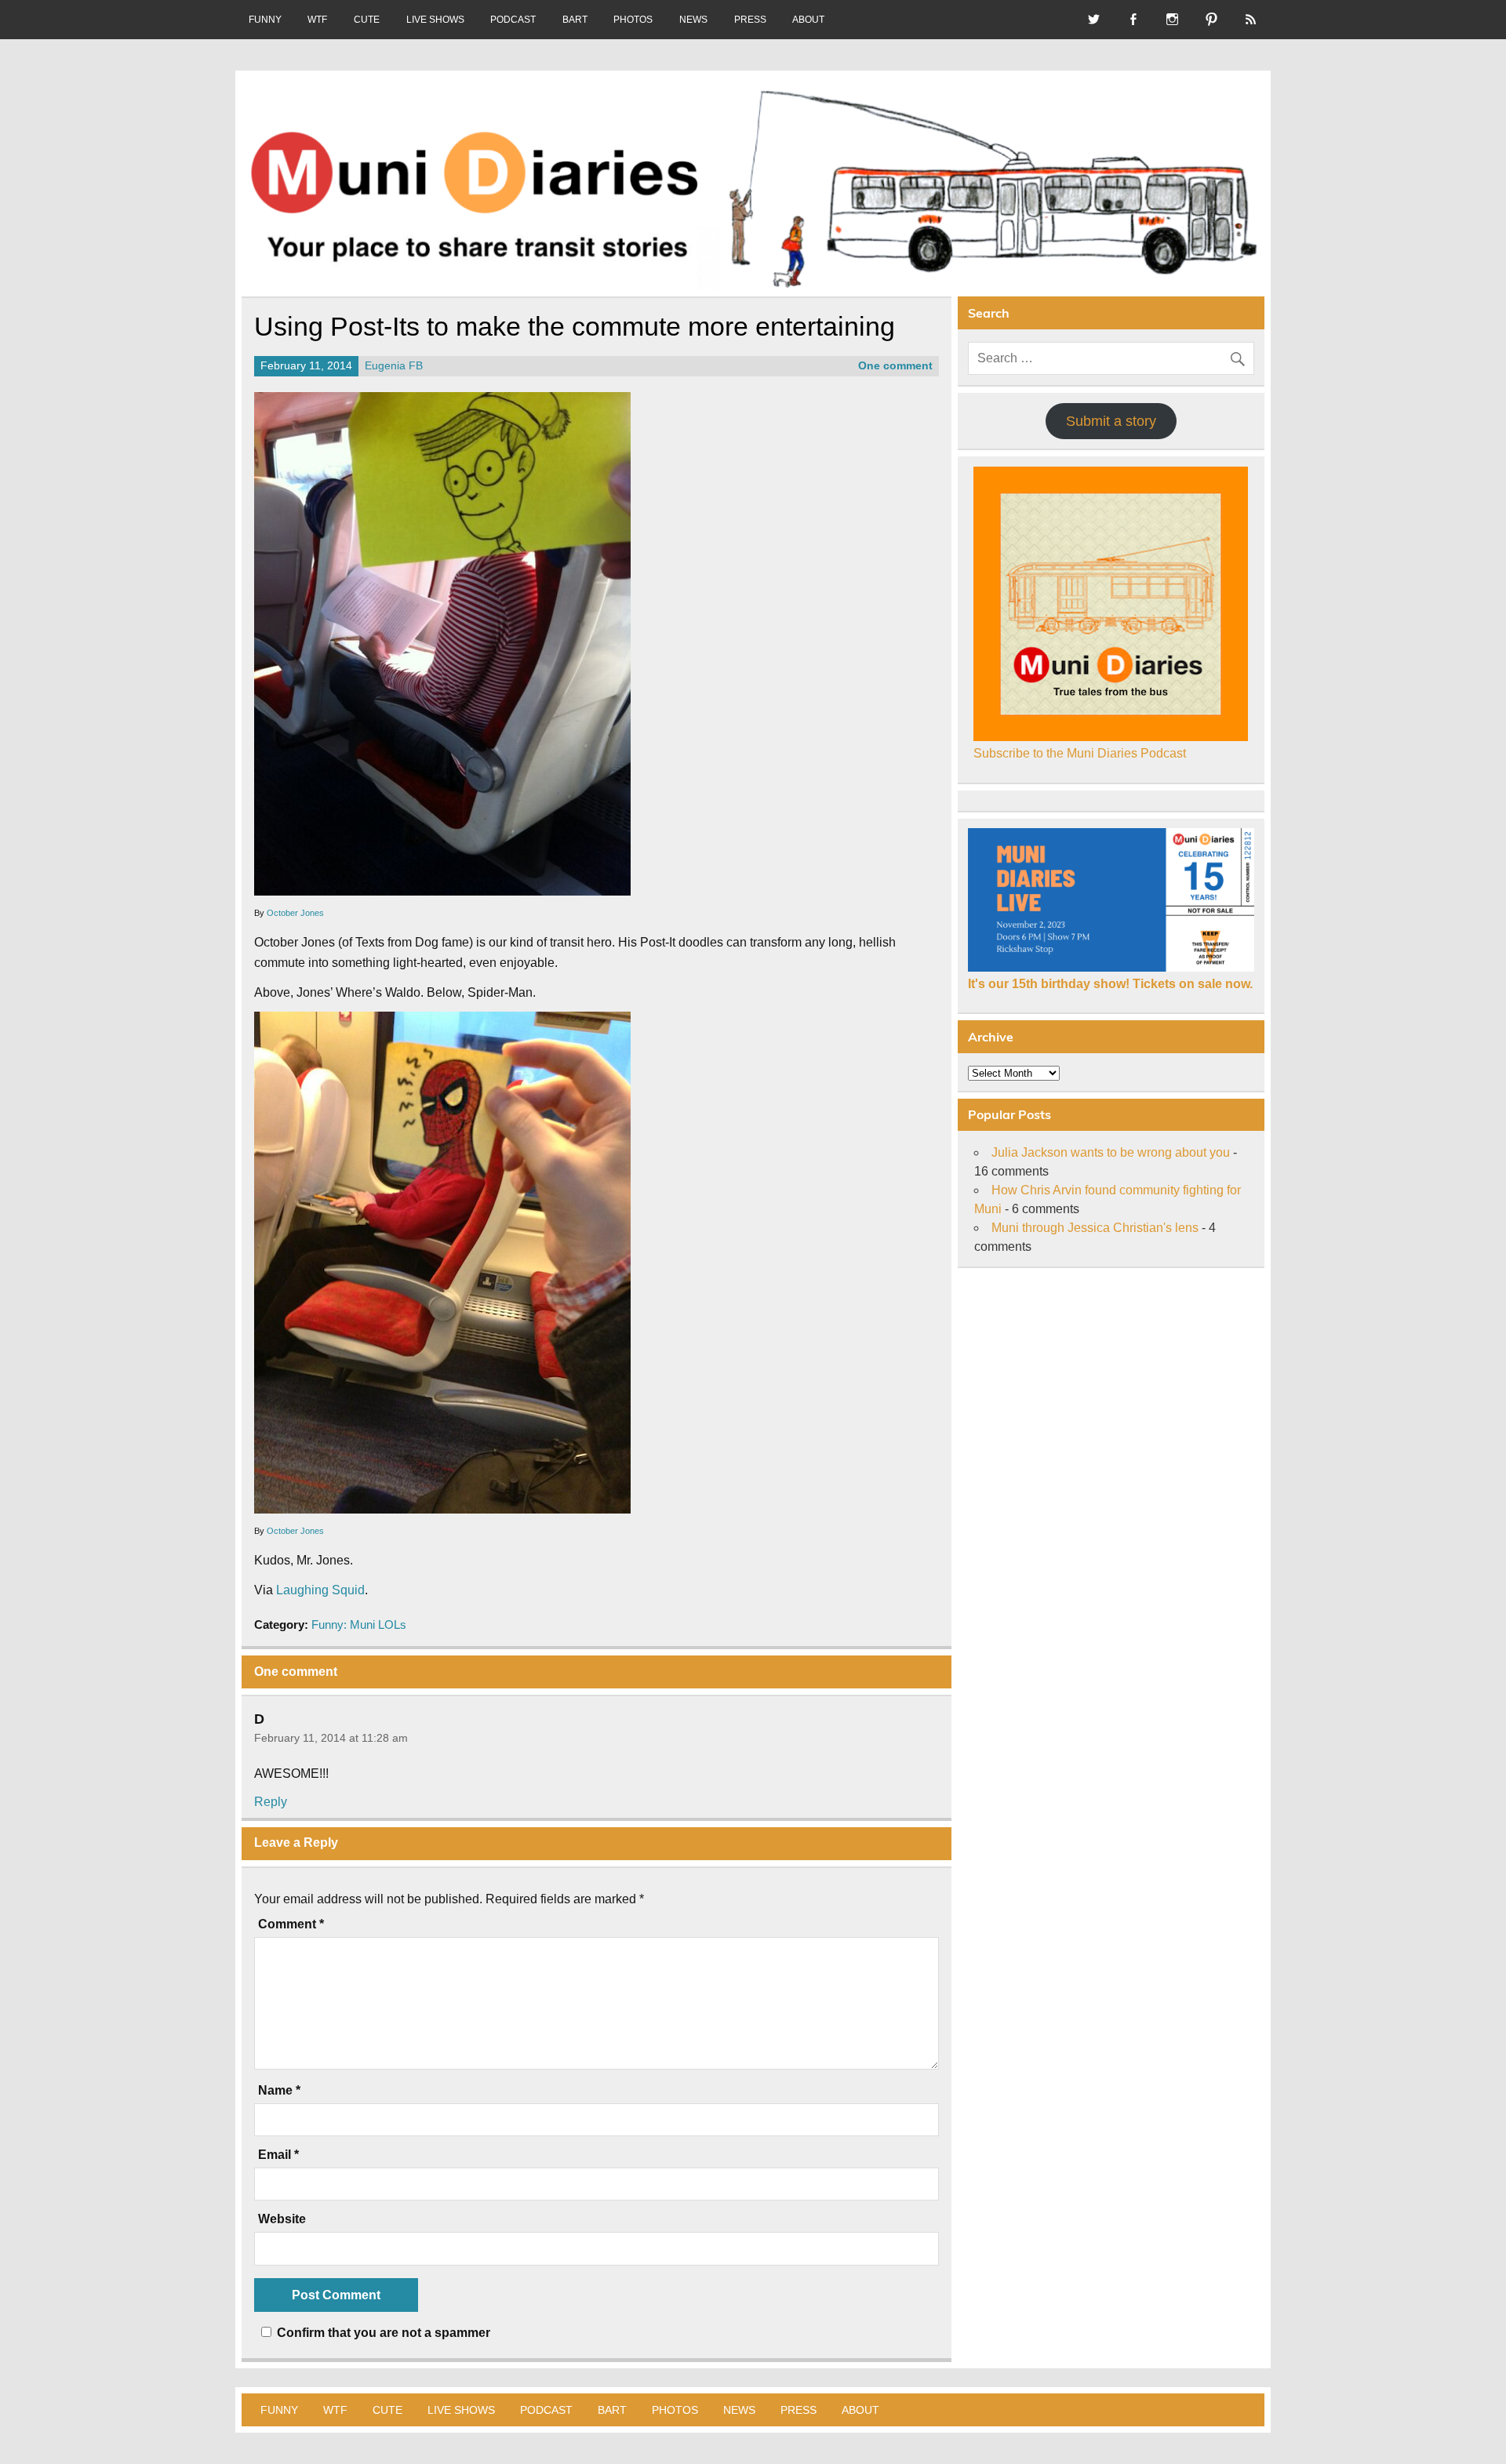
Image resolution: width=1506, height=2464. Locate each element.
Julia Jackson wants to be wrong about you (1111, 1152)
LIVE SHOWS (435, 20)
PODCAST (513, 20)
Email (278, 2155)
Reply (271, 1802)
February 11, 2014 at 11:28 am (331, 1738)
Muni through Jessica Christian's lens (1095, 1228)
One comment (895, 366)
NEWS (693, 20)
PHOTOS (633, 20)
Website (282, 2219)
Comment (291, 1924)
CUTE (367, 20)
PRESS (750, 20)
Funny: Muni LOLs (359, 1624)
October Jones (295, 913)
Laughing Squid (320, 1590)
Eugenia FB (394, 366)
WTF (317, 20)
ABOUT (808, 20)
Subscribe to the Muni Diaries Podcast (1080, 753)
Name (279, 2091)
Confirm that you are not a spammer (382, 2333)
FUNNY (265, 20)
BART (575, 20)
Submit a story (1111, 421)
